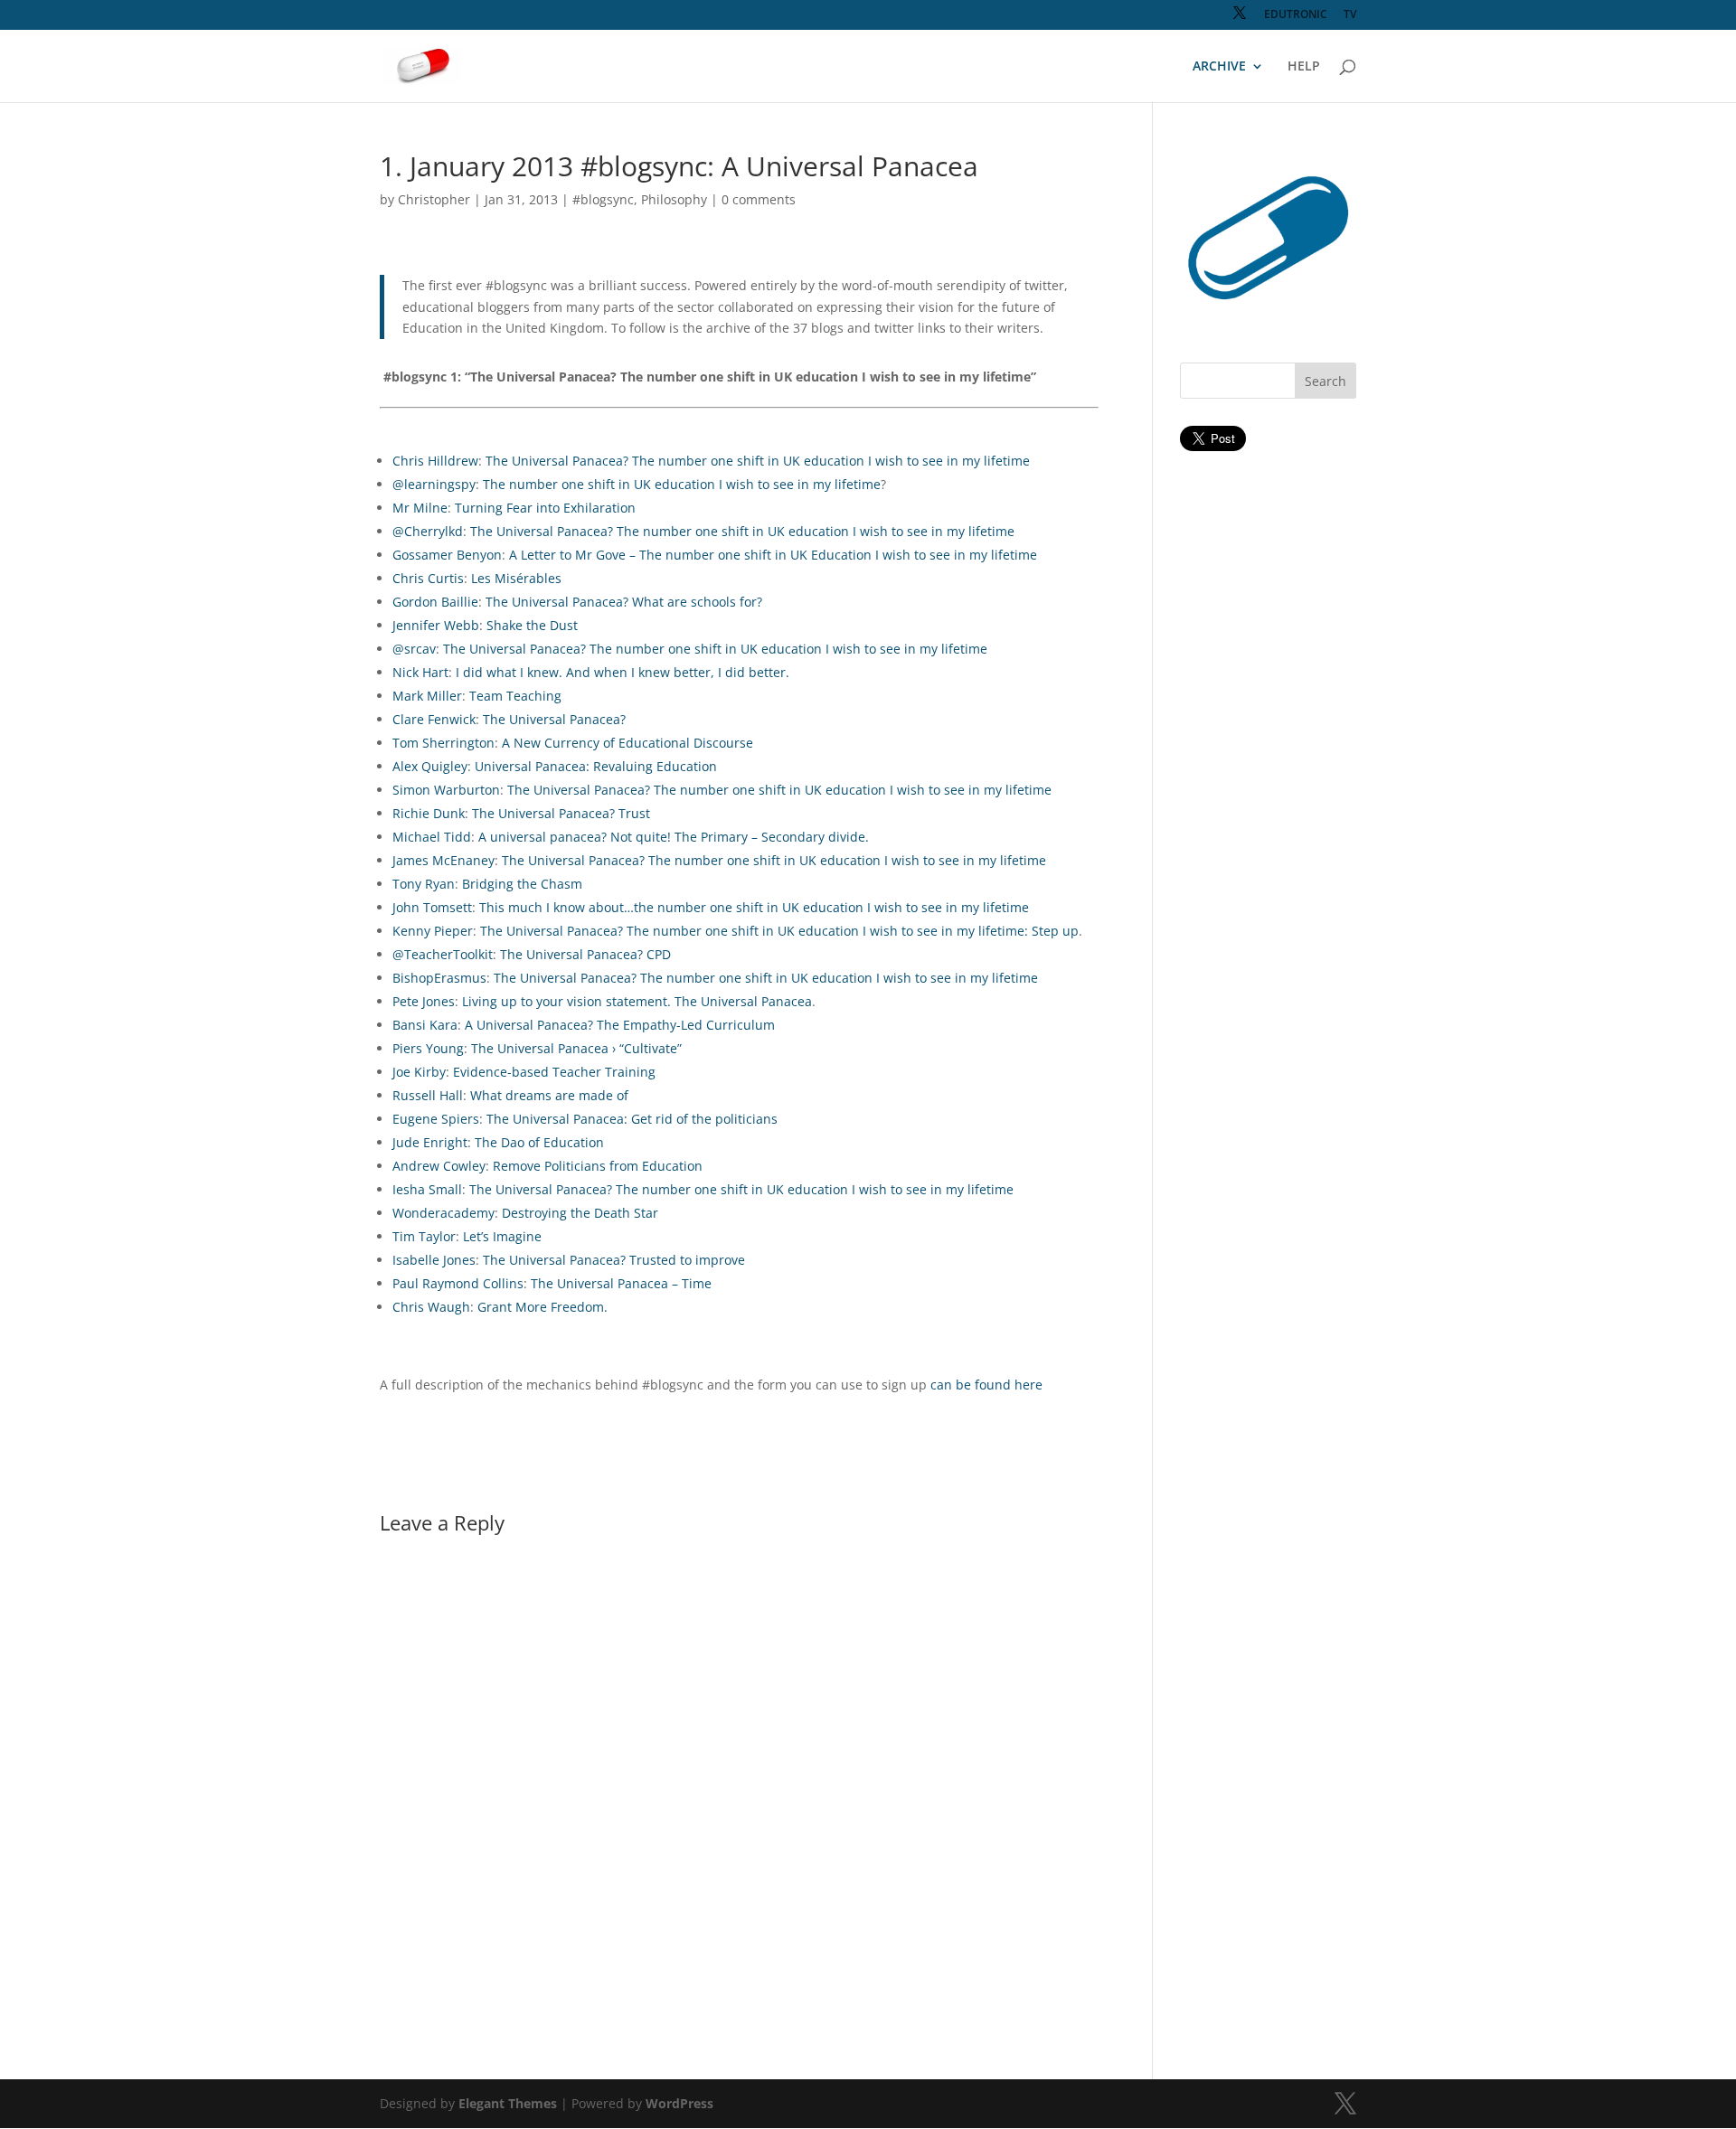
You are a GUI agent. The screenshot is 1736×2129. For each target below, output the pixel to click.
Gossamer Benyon (447, 555)
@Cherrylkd (428, 531)
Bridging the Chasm (522, 884)
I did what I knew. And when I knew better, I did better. (623, 672)
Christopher (434, 199)
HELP (1304, 67)
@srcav (414, 649)
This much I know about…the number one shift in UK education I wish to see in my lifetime (754, 907)
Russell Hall (428, 1095)
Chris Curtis (428, 578)
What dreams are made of (549, 1095)
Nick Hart (420, 672)
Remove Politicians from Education (598, 1166)
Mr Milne (420, 508)
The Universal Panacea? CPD (585, 954)
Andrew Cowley (439, 1166)
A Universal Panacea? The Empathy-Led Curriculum (620, 1025)
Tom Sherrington (443, 743)
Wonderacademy (443, 1213)
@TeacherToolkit (443, 954)
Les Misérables (516, 578)
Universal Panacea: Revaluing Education (596, 766)
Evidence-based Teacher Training (554, 1072)
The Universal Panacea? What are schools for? (624, 602)
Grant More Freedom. (542, 1307)
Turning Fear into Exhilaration (545, 508)
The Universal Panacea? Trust (561, 813)
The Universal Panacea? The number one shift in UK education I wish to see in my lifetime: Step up (779, 931)
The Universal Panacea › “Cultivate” (576, 1048)
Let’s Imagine (502, 1236)
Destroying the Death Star (580, 1213)
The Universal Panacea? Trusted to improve (614, 1260)
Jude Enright (430, 1142)
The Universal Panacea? (554, 719)
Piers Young (428, 1048)
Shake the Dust (532, 625)
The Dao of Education (539, 1142)
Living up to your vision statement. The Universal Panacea (637, 1001)
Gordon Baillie (435, 602)
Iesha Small (427, 1189)
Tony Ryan (424, 884)
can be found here (986, 1385)
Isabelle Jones (434, 1260)
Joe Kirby (419, 1072)
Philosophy (674, 199)
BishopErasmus (439, 978)
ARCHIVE (1219, 67)
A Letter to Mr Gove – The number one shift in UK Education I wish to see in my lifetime (773, 555)
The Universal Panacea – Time (621, 1283)
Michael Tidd (432, 837)
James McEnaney (443, 860)
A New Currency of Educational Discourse (627, 743)
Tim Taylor (424, 1236)
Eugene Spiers (436, 1119)
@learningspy (434, 484)
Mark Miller (427, 696)
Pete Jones (424, 1001)
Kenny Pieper (433, 931)
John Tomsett (432, 907)
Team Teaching (515, 696)
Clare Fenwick (434, 719)
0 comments (759, 199)
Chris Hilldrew (435, 461)
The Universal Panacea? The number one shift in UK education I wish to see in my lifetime (758, 461)
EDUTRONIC (1296, 15)
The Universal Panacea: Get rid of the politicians (632, 1119)
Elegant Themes (508, 2103)
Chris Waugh (431, 1307)
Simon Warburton (446, 790)
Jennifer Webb (436, 625)
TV (1350, 15)
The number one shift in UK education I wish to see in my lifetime (682, 484)
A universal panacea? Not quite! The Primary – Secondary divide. (674, 837)
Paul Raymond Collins (458, 1283)
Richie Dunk (429, 813)
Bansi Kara (425, 1025)
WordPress (679, 2103)
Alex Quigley (430, 766)
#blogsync (603, 199)
